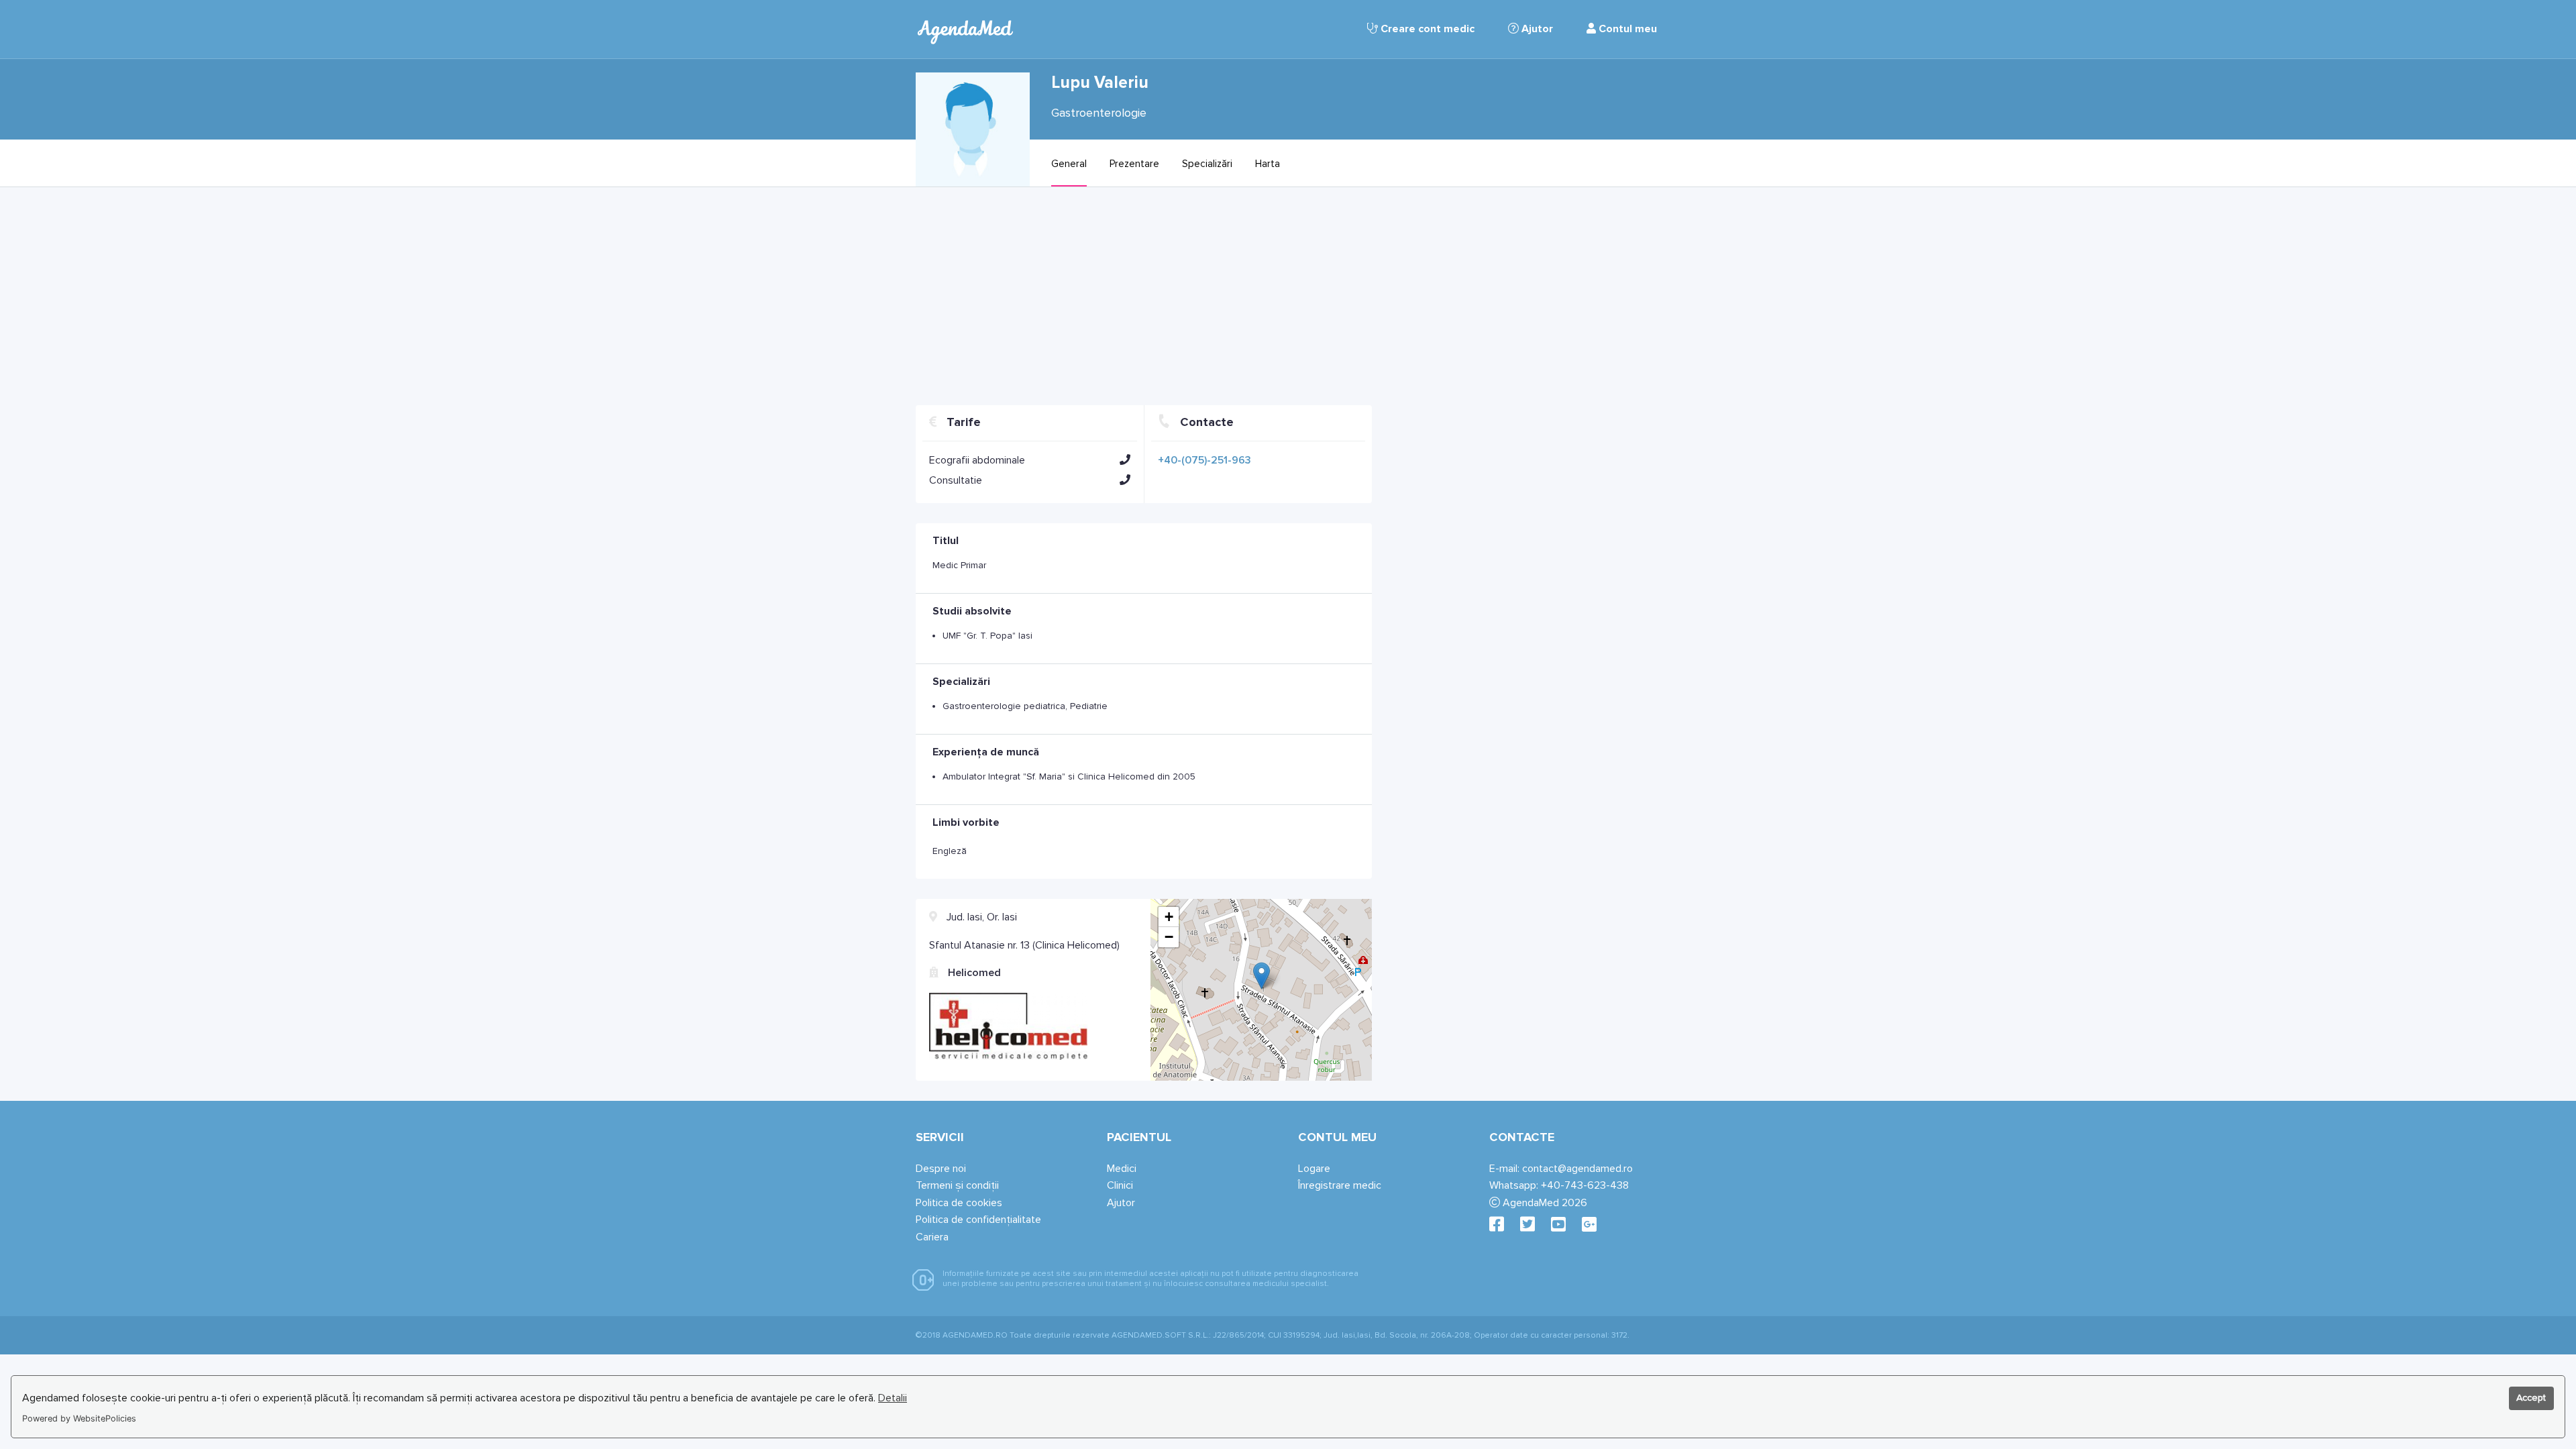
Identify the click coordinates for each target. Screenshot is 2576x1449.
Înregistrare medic (1340, 1185)
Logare (1314, 1169)
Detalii (893, 1398)
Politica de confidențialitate (978, 1220)
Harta (1268, 164)
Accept (2531, 1398)
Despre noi (941, 1169)
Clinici (1120, 1185)
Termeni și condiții (957, 1185)
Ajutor (1536, 29)
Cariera (932, 1237)
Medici (1122, 1169)
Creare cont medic (1426, 29)
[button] (1125, 460)
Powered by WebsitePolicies (79, 1418)
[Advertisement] (1144, 301)
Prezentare (1134, 164)
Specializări (1207, 164)
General (1069, 164)
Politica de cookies (959, 1203)
